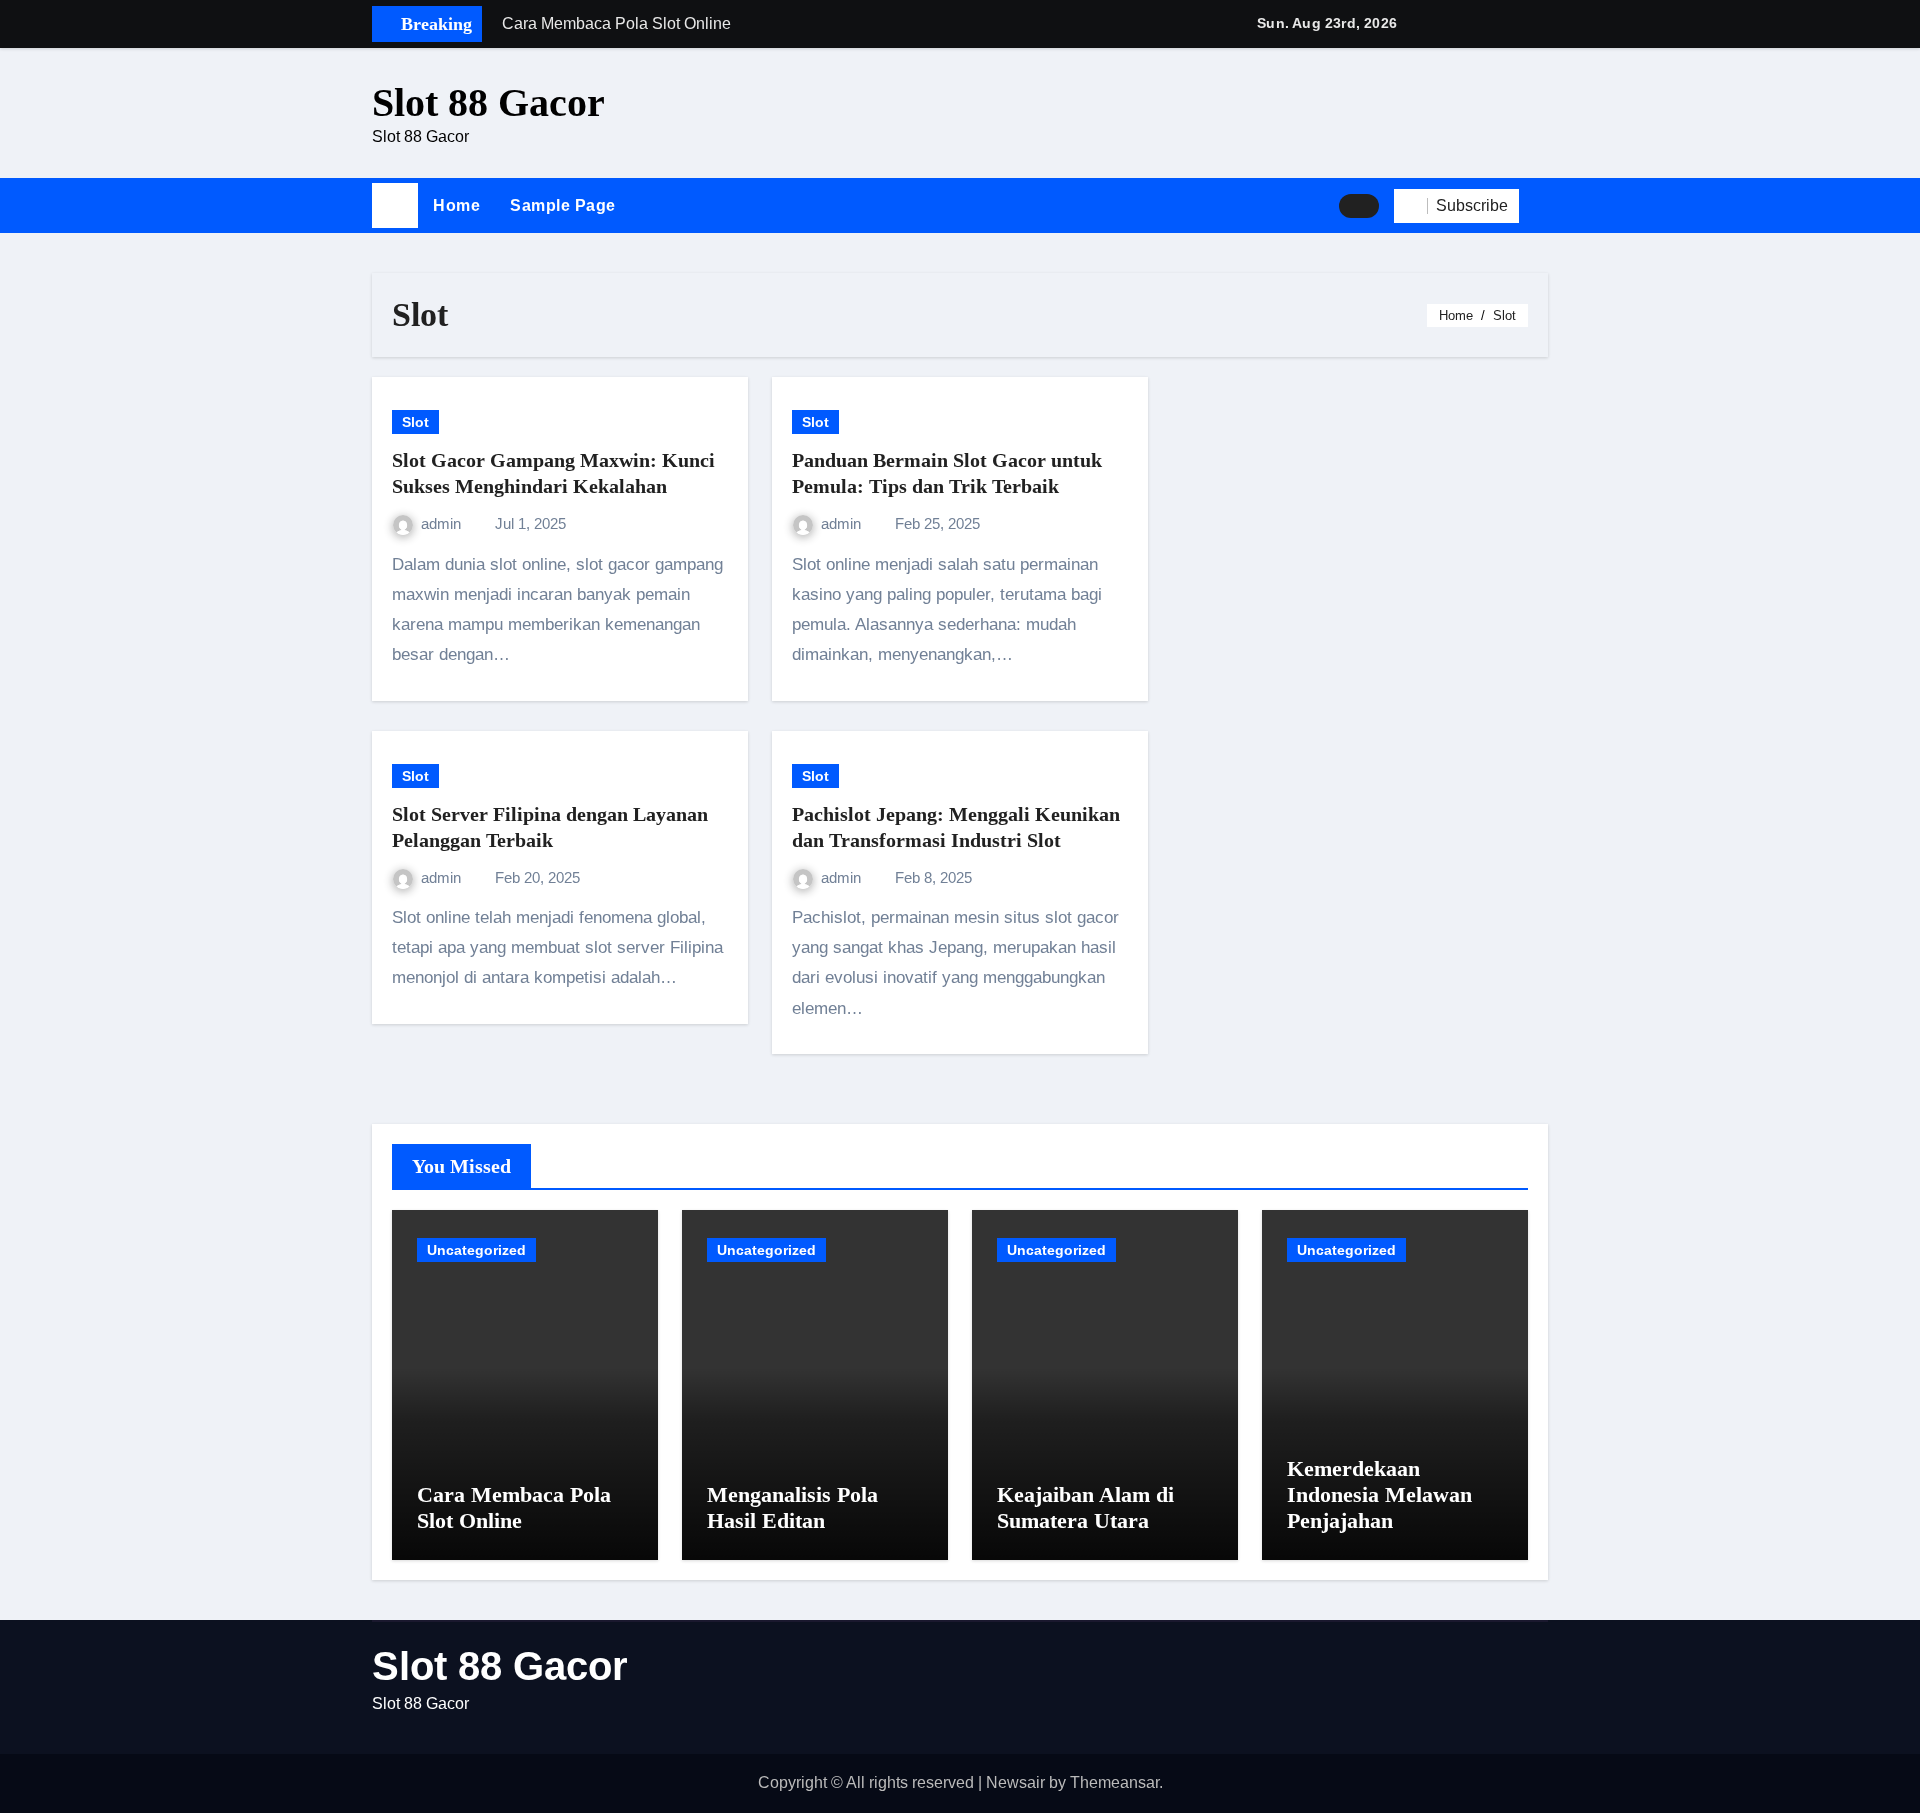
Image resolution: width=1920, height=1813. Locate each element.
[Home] (395, 206)
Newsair (1015, 1782)
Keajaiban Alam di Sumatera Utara (1085, 1507)
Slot (415, 422)
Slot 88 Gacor (488, 102)
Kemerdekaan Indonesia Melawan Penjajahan (1379, 1495)
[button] (1541, 206)
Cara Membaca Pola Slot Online (514, 1507)
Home (456, 205)
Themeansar (1114, 1782)
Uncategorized (476, 1250)
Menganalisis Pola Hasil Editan (792, 1507)
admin (443, 523)
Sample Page (563, 205)
